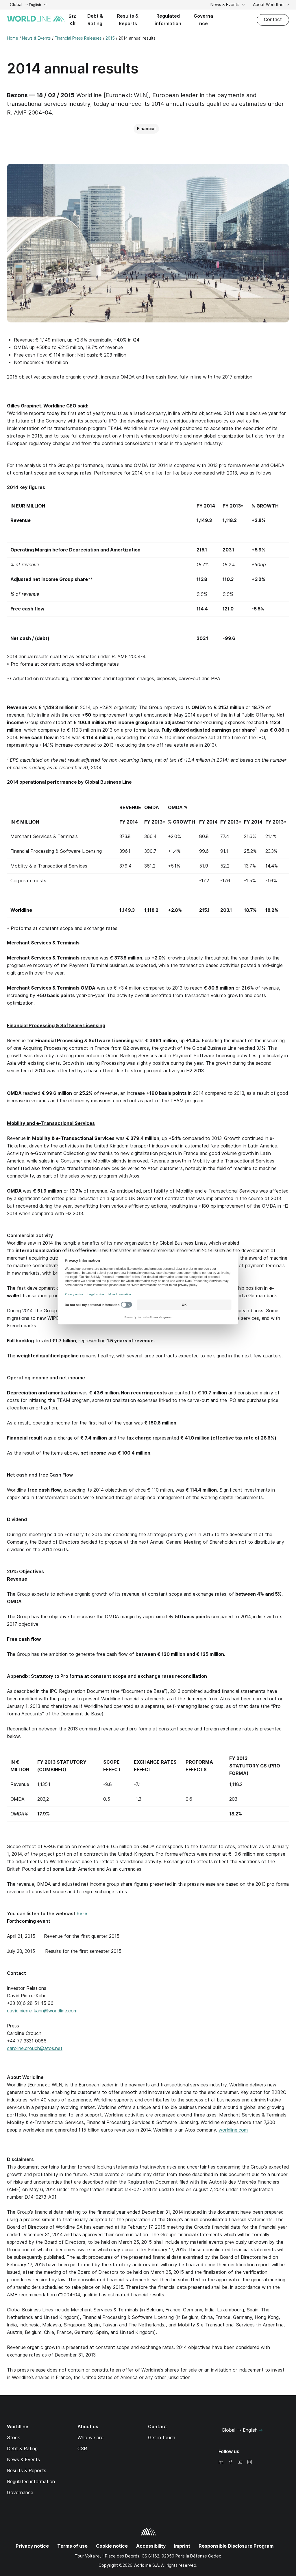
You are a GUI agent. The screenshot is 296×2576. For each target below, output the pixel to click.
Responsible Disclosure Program (236, 2546)
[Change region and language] (261, 2431)
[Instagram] (249, 2462)
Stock (73, 20)
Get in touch (162, 2438)
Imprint (182, 2546)
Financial (146, 129)
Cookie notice (112, 2546)
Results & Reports (128, 20)
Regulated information (168, 20)
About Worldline (269, 5)
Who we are (90, 2438)
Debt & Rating (95, 20)
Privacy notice (32, 2546)
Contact (273, 20)
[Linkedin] (221, 2462)
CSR (82, 2449)
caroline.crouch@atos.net (35, 2048)
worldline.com (233, 2130)
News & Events (225, 5)
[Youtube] (240, 2462)
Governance (203, 20)
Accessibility (151, 2546)
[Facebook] (230, 2462)
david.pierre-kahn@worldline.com (42, 2011)
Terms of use (72, 2546)
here (82, 1914)
